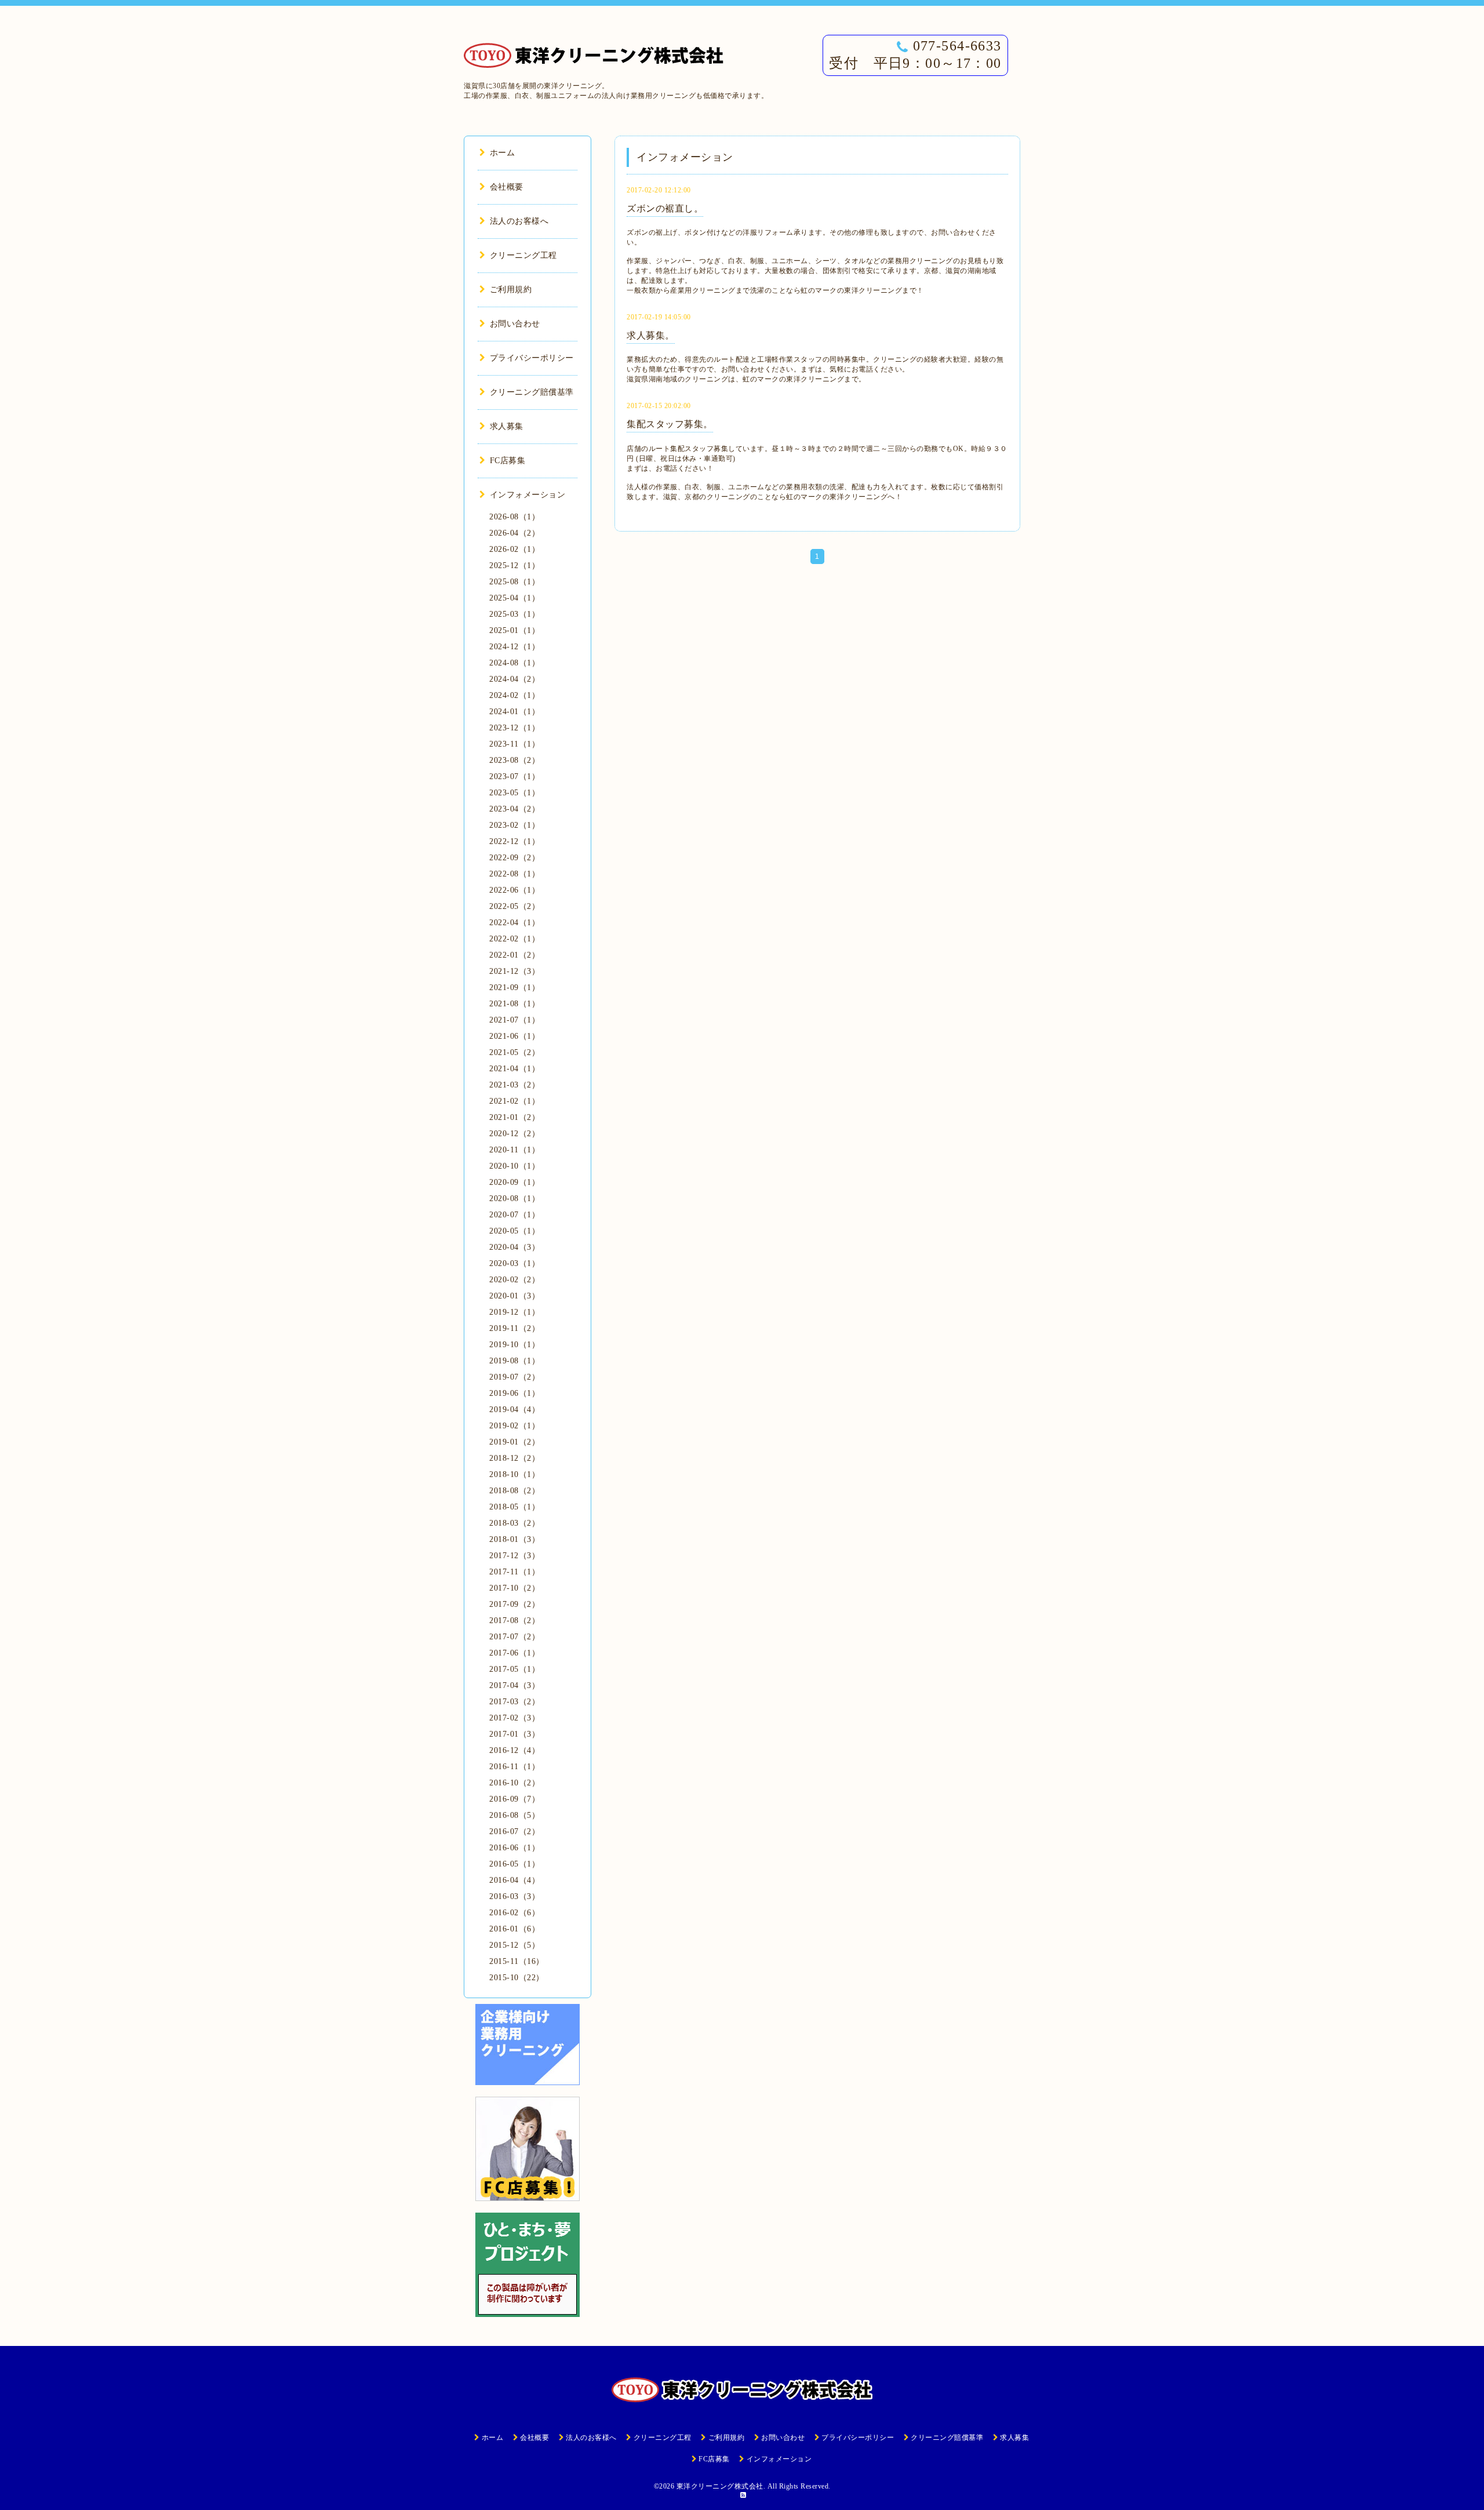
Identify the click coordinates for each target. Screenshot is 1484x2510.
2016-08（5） (514, 1815)
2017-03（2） (514, 1702)
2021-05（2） (514, 1052)
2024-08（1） (514, 663)
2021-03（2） (514, 1085)
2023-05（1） (514, 793)
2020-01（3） (514, 1296)
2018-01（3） (514, 1539)
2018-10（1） (514, 1474)
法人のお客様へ (519, 221)
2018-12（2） (514, 1458)
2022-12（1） (514, 841)
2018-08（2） (514, 1491)
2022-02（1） (514, 939)
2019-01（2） (514, 1442)
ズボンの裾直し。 (665, 208)
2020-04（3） (514, 1247)
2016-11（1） (514, 1767)
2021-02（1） (514, 1101)
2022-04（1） (514, 923)
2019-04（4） (514, 1409)
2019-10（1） (514, 1345)
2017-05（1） (514, 1669)
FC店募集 (508, 461)
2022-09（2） (514, 858)
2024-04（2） (514, 679)
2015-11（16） (517, 1961)
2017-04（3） (514, 1685)
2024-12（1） (514, 647)
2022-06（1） (514, 890)
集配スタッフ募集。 (670, 424)
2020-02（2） (514, 1280)
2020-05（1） (514, 1231)
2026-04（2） (514, 533)
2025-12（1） (514, 565)
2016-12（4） (514, 1750)
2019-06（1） (514, 1393)
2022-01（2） (514, 955)
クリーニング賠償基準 (532, 392)
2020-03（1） (514, 1263)
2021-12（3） (514, 971)
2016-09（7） (514, 1799)
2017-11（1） (514, 1572)
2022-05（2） (514, 906)
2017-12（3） (514, 1556)
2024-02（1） (514, 695)
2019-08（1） (514, 1361)
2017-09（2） (514, 1604)
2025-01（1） (514, 630)
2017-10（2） (514, 1588)
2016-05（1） (514, 1864)
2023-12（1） (514, 728)
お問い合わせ (515, 324)
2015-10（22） (517, 1978)
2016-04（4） (514, 1880)
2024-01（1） (514, 712)
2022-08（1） (514, 874)
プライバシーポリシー (532, 358)
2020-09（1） (514, 1182)
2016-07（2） (514, 1831)
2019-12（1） (514, 1312)
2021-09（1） (514, 987)
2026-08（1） (514, 517)
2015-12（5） (514, 1945)
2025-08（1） (514, 582)
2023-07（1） (514, 776)
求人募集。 (651, 335)
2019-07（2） (514, 1377)
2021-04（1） (514, 1069)
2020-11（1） (514, 1150)
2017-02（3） (514, 1718)
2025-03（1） (514, 614)
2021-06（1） (514, 1036)
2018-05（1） (514, 1507)
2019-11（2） (514, 1328)
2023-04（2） (514, 809)
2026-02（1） (514, 549)
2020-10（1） (514, 1166)
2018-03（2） (514, 1523)
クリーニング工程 (523, 255)
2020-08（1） (514, 1198)
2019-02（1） (514, 1426)
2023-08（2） (514, 760)
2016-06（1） (514, 1848)
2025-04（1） (514, 598)
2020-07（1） (514, 1215)
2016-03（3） (514, 1896)
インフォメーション (528, 495)
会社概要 (507, 187)
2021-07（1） (514, 1020)
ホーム (502, 153)
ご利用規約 (511, 290)
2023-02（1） (514, 825)
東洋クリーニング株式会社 (720, 2486)
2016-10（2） (514, 1783)
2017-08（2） (514, 1620)
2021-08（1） (514, 1004)
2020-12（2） (514, 1134)
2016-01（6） (514, 1929)
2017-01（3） (514, 1734)
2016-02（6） (514, 1913)
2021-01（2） (514, 1117)
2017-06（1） (514, 1653)
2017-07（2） (514, 1637)
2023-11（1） (514, 744)
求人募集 (507, 426)
